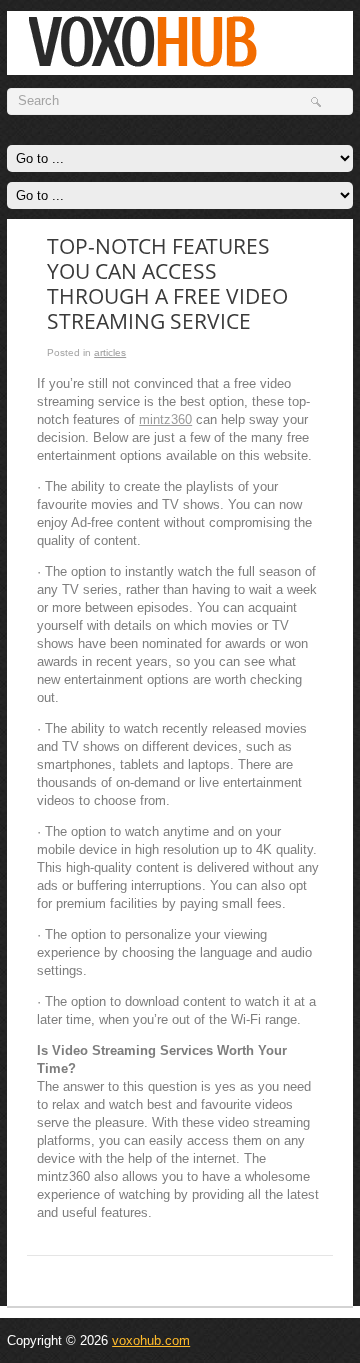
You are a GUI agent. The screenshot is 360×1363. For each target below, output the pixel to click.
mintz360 (165, 419)
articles (110, 352)
